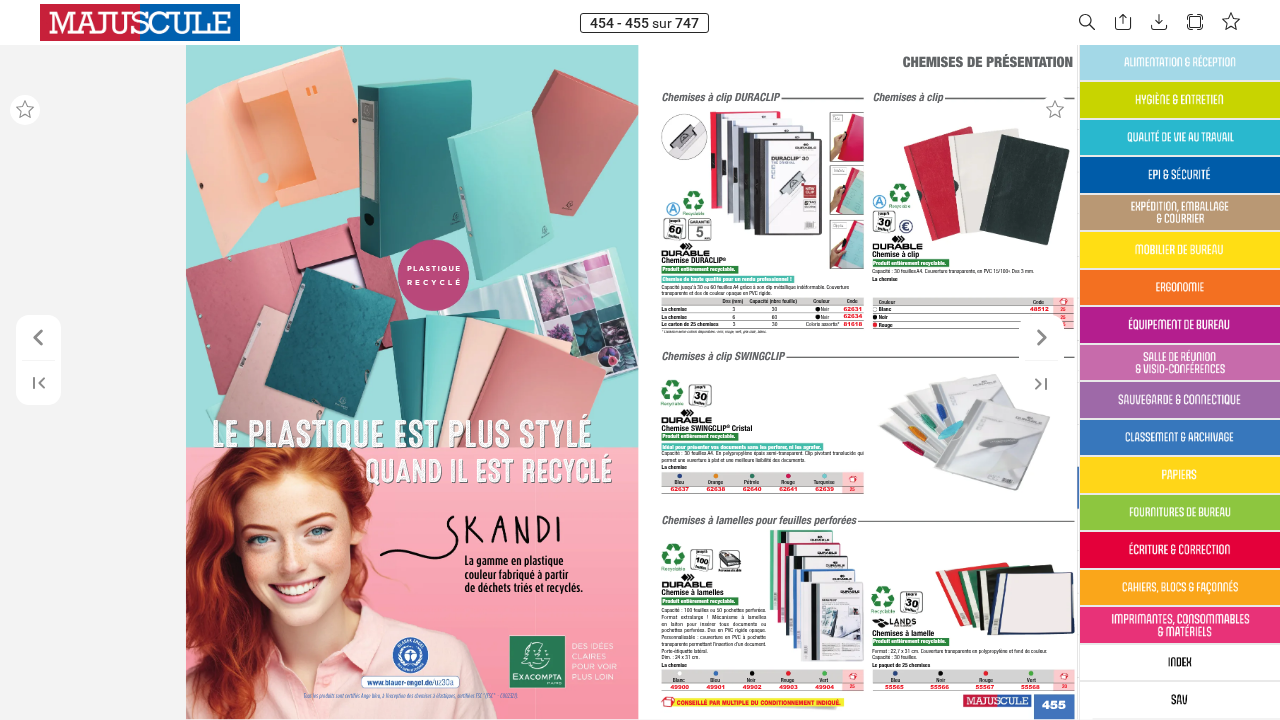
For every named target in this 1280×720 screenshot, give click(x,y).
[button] (1087, 22)
